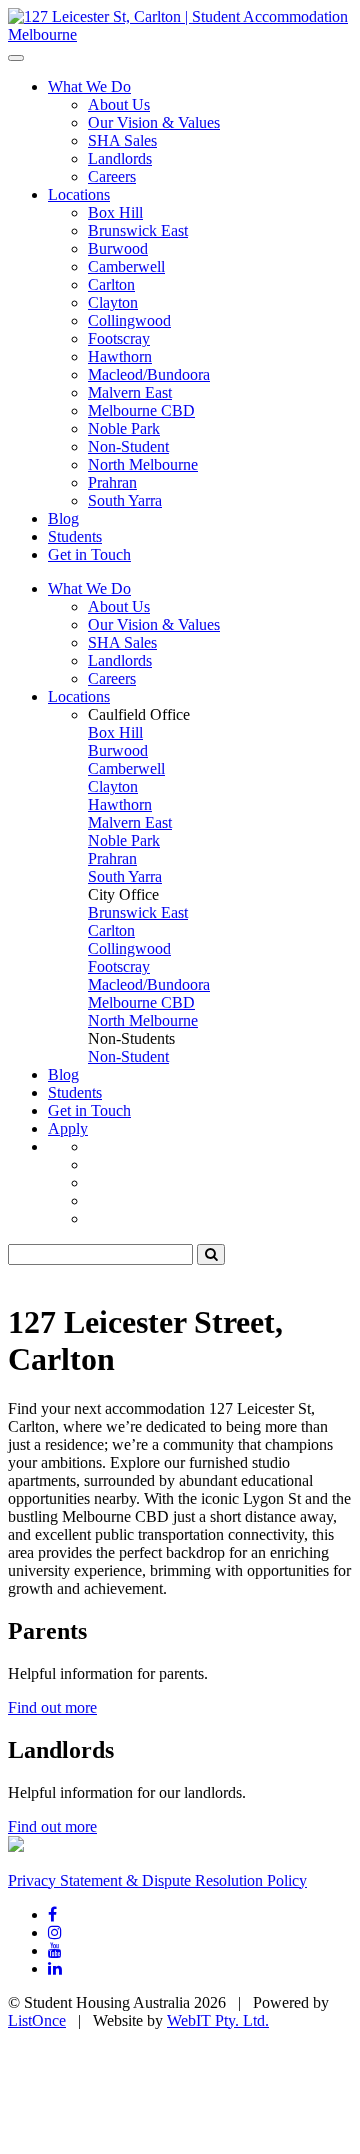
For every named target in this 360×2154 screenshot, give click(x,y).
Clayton (113, 302)
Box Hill (115, 212)
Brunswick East (138, 230)
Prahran (112, 482)
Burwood (118, 248)
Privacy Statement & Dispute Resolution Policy (157, 1880)
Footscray (119, 338)
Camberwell (126, 266)
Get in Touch (89, 554)
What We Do (89, 86)
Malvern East (130, 392)
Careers (112, 176)
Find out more (52, 1707)
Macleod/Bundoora (149, 374)
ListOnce (37, 2020)
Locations (79, 194)
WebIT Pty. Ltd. (218, 2020)
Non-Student (128, 446)
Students (75, 536)
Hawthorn (120, 356)
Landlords (120, 158)
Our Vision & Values (154, 122)
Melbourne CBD (141, 410)
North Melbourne (143, 464)
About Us (119, 104)
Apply (68, 1128)
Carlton (111, 284)
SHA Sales (122, 140)
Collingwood (129, 320)
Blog (63, 518)
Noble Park (124, 428)
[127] (180, 34)
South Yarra (125, 500)
